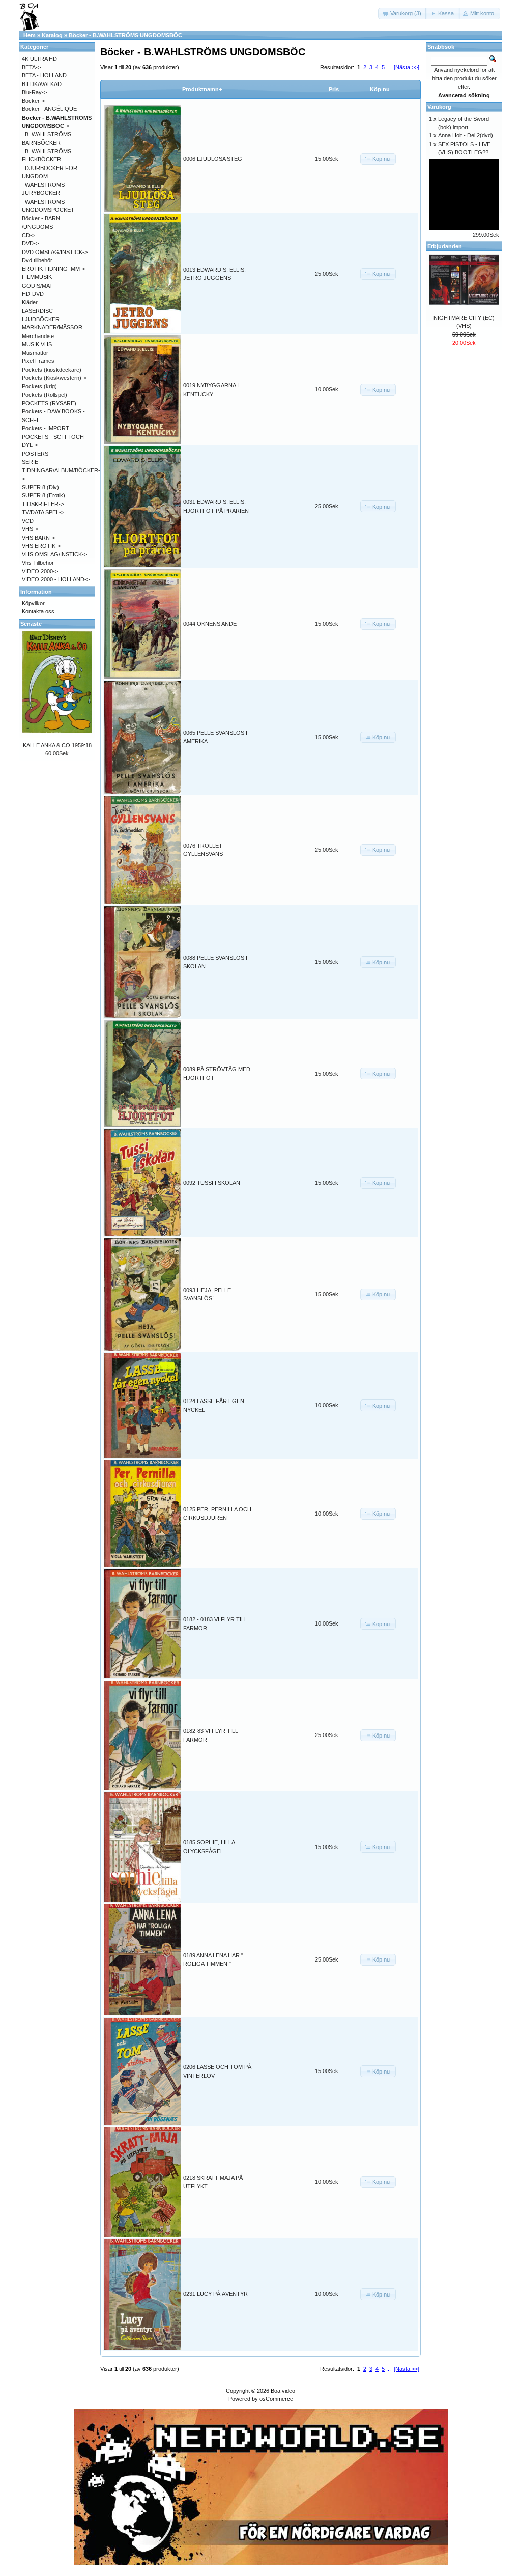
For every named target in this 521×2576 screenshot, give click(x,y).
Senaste (31, 624)
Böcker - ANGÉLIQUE (49, 109)
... (388, 67)
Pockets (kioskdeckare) (52, 370)
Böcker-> (33, 101)
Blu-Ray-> (34, 92)
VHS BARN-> (38, 538)
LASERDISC (37, 311)
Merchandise (38, 336)
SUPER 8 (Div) (40, 487)
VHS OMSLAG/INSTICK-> (54, 554)
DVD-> (30, 243)
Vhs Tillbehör (38, 563)
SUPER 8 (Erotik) (44, 495)
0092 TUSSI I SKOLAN (212, 1183)
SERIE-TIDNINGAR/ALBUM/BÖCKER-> (61, 470)
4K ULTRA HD (39, 59)
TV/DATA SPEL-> (43, 512)
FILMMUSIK (37, 277)
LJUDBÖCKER (41, 319)
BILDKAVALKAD (42, 84)
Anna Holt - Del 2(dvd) (466, 135)
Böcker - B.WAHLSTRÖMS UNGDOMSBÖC (125, 35)
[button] (403, 13)
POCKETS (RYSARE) (49, 403)
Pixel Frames (38, 361)
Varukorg (439, 107)
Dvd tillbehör (37, 260)
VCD (28, 521)
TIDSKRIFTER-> (43, 504)
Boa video (283, 2391)
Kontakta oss (38, 611)
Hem (30, 35)
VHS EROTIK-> (41, 546)
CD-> (28, 235)
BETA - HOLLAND (44, 75)
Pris (334, 89)
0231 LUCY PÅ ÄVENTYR (215, 2294)
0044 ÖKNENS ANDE (210, 624)
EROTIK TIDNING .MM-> (53, 269)
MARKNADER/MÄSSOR (52, 327)
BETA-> (31, 67)
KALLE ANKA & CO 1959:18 (57, 745)
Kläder (30, 302)
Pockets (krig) (39, 386)
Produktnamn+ (202, 89)
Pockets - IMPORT (46, 428)
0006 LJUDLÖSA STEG (213, 159)
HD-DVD (33, 294)
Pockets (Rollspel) (45, 395)
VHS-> (30, 529)
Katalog (52, 35)
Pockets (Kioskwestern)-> (54, 378)
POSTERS (35, 454)
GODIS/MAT (37, 286)
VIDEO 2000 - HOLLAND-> (56, 579)
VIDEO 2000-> (40, 571)
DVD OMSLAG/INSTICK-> (55, 252)
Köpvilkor (33, 603)
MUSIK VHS (37, 344)
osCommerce (276, 2399)
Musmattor (35, 353)
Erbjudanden (445, 246)
